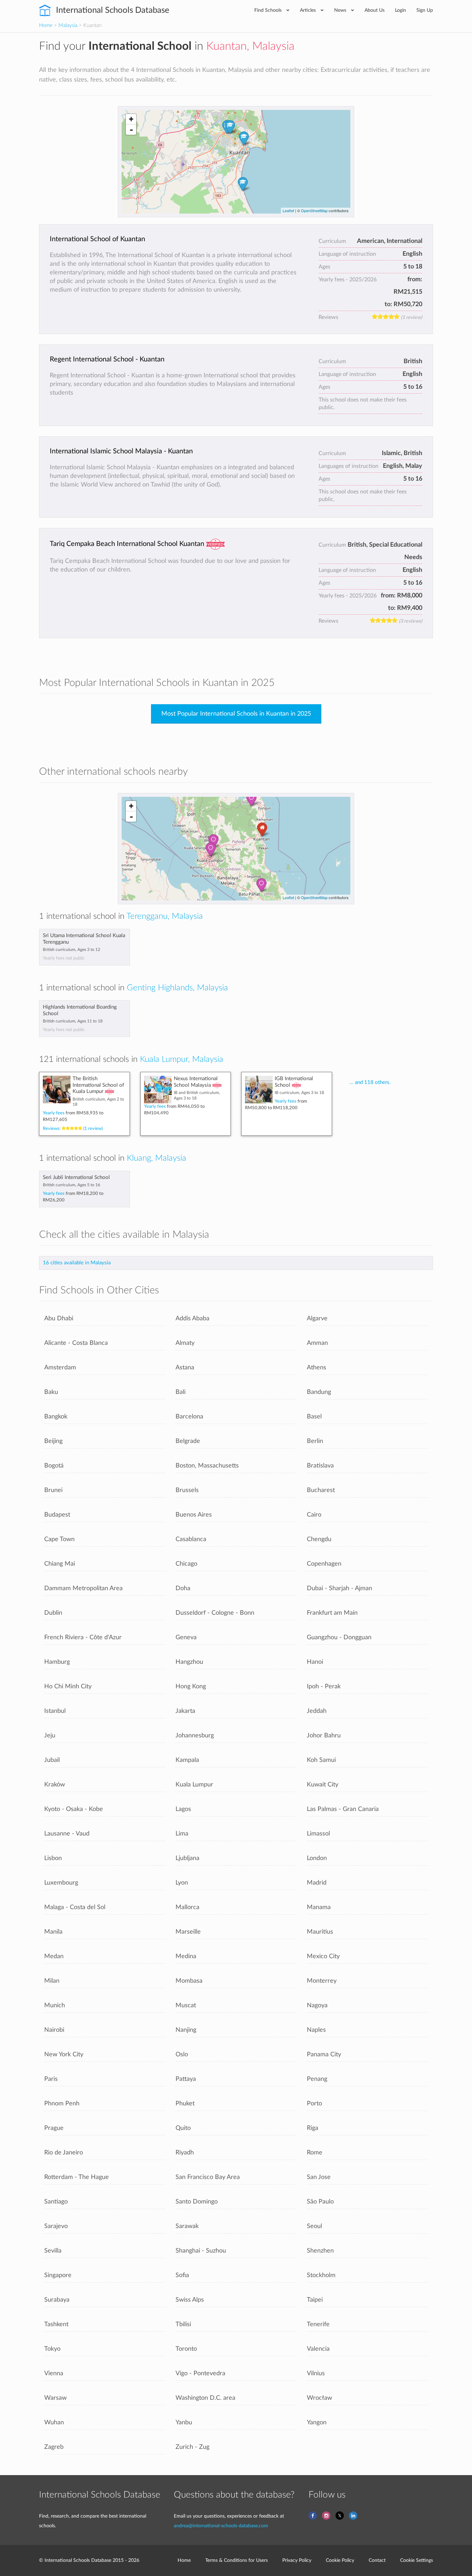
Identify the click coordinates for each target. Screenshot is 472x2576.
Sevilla (53, 2251)
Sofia (182, 2275)
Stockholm (321, 2275)
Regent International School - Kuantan (107, 359)
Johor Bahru (324, 1735)
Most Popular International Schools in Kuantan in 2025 (236, 714)
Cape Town (59, 1539)
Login (400, 10)
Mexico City (323, 1956)
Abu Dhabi (59, 1318)
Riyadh (185, 2153)
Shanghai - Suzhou (201, 2251)
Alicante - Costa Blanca (76, 1343)
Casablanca (191, 1539)
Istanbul (55, 1711)
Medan (54, 1956)
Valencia (318, 2349)
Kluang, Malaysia (157, 1158)
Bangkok (56, 1417)
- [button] (131, 130)
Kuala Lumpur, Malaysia (182, 1059)
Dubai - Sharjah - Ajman (339, 1588)
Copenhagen (324, 1564)
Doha (183, 1588)
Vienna (54, 2373)
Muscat (186, 2005)
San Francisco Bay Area (208, 2177)
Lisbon (53, 1858)
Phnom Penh (62, 2103)
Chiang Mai (60, 1564)
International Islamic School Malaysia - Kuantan (121, 451)
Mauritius (320, 1932)
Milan (52, 1981)
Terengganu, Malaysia (165, 916)
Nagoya (317, 2005)
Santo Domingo (197, 2202)
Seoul (314, 2226)
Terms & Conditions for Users (237, 2560)
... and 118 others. (370, 1082)
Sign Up (425, 10)
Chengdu (319, 1539)
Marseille (188, 1932)
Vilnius (316, 2373)
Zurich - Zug (192, 2447)
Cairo (314, 1515)
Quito (183, 2128)
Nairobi (54, 2030)
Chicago (186, 1564)
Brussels (187, 1490)
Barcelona (189, 1417)
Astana (185, 1367)
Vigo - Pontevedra (200, 2373)
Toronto (186, 2349)
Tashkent (56, 2324)
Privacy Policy (297, 2560)
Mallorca (187, 1907)
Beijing (53, 1441)
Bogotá (54, 1466)
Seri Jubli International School (76, 1177)
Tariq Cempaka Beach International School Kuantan (127, 544)
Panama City (324, 2054)
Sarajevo (56, 2226)
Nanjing (186, 2030)
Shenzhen (320, 2251)
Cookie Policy (340, 2560)
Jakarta (185, 1711)
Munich (55, 2005)
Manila (53, 1932)
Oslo (182, 2054)
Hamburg (57, 1662)
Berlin (315, 1441)
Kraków (55, 1785)
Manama (319, 1907)
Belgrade (188, 1441)
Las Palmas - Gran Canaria (343, 1809)
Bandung (319, 1392)
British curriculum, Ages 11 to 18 (73, 1021)
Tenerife (318, 2324)
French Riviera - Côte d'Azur (83, 1637)
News (341, 10)
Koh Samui (321, 1760)
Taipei (315, 2300)
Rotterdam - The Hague (77, 2177)
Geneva (186, 1637)
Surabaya (57, 2300)
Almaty (185, 1343)
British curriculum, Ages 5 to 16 (72, 1185)
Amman (317, 1343)
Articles (309, 10)
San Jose (319, 2177)
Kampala (187, 1760)
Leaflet (288, 210)
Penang (317, 2079)
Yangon (317, 2422)
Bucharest (321, 1490)
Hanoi (315, 1662)
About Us (375, 10)
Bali (181, 1392)
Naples (316, 2030)
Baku (51, 1392)
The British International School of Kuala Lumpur (98, 1085)
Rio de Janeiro (64, 2153)
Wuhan (54, 2422)
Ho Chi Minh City (68, 1686)
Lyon (182, 1883)
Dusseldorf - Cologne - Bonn (215, 1613)
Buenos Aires (194, 1515)
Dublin (53, 1613)
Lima (182, 1834)
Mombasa (189, 1981)
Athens (317, 1367)
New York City (64, 2054)
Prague (54, 2128)
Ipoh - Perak (324, 1686)
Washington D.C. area (205, 2398)
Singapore (58, 2275)
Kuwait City (323, 1785)
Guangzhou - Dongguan (339, 1637)
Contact (377, 2560)
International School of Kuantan (97, 239)
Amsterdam (60, 1367)
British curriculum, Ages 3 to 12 (72, 950)
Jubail (52, 1760)
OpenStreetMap (314, 210)
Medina (186, 1956)
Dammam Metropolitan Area (83, 1588)
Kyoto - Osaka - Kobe (74, 1809)
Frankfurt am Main (332, 1613)
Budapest (57, 1515)
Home (46, 25)
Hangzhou (189, 1662)
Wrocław (319, 2398)
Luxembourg (61, 1883)
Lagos (183, 1809)
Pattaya (186, 2079)
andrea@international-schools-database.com (221, 2526)
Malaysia (68, 25)
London (317, 1858)
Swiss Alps (190, 2300)
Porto (314, 2103)
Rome (315, 2153)
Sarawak (187, 2226)
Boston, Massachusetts (207, 1466)
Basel (314, 1417)
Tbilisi (183, 2324)
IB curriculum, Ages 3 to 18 (299, 1093)
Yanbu (184, 2422)
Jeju (50, 1735)
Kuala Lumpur (194, 1785)
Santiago (56, 2202)
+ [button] (131, 119)
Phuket (185, 2103)
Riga (313, 2128)
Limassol (318, 1834)
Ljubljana (187, 1858)
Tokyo (52, 2349)
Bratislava (320, 1466)
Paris (51, 2079)
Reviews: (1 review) (73, 1129)
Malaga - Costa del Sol (75, 1907)
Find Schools (269, 10)
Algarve (317, 1318)
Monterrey (322, 1981)
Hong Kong (191, 1686)
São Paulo (320, 2202)
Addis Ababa (192, 1318)
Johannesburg (195, 1735)
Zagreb (54, 2447)
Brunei (53, 1490)
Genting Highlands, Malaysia (177, 988)
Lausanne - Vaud (67, 1834)
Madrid (317, 1883)
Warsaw (55, 2398)
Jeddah (317, 1711)
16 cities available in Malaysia (77, 1263)
